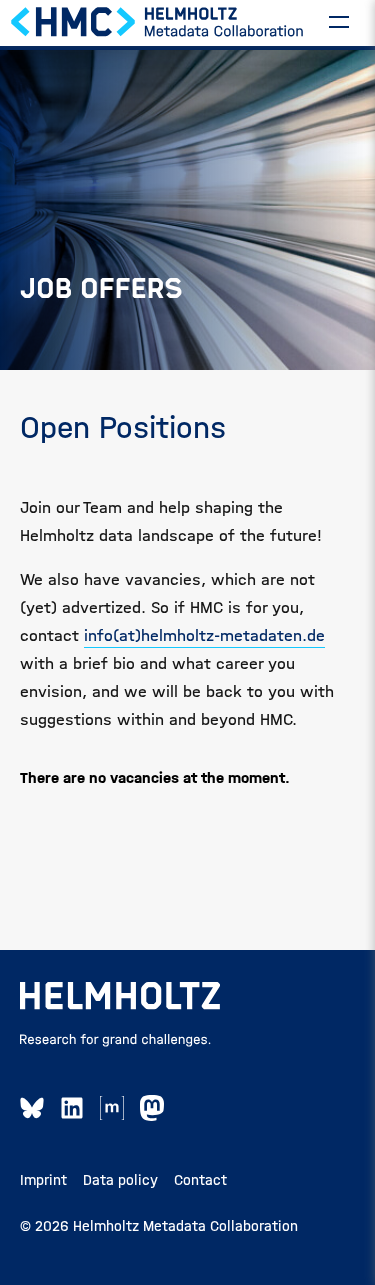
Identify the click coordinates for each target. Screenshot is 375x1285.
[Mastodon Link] (152, 1108)
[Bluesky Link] (32, 1108)
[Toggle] (339, 21)
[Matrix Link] (112, 1108)
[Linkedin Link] (72, 1108)
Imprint (43, 1180)
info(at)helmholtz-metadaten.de (204, 635)
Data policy (120, 1180)
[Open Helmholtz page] (120, 996)
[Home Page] (158, 21)
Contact (200, 1180)
